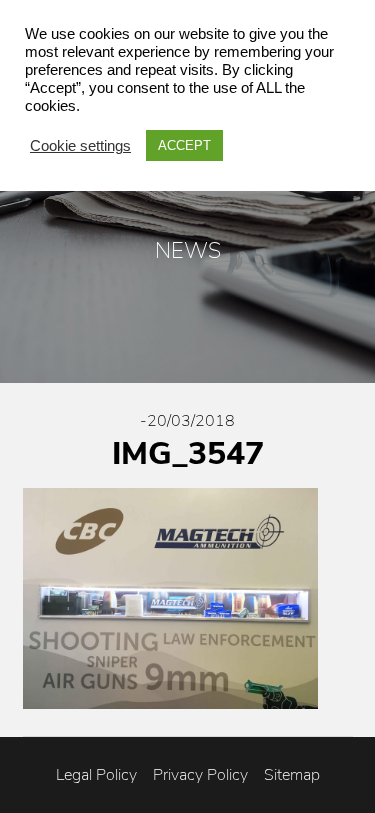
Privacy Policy (200, 775)
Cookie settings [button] (80, 146)
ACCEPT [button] (184, 145)
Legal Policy (96, 775)
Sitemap (292, 775)
